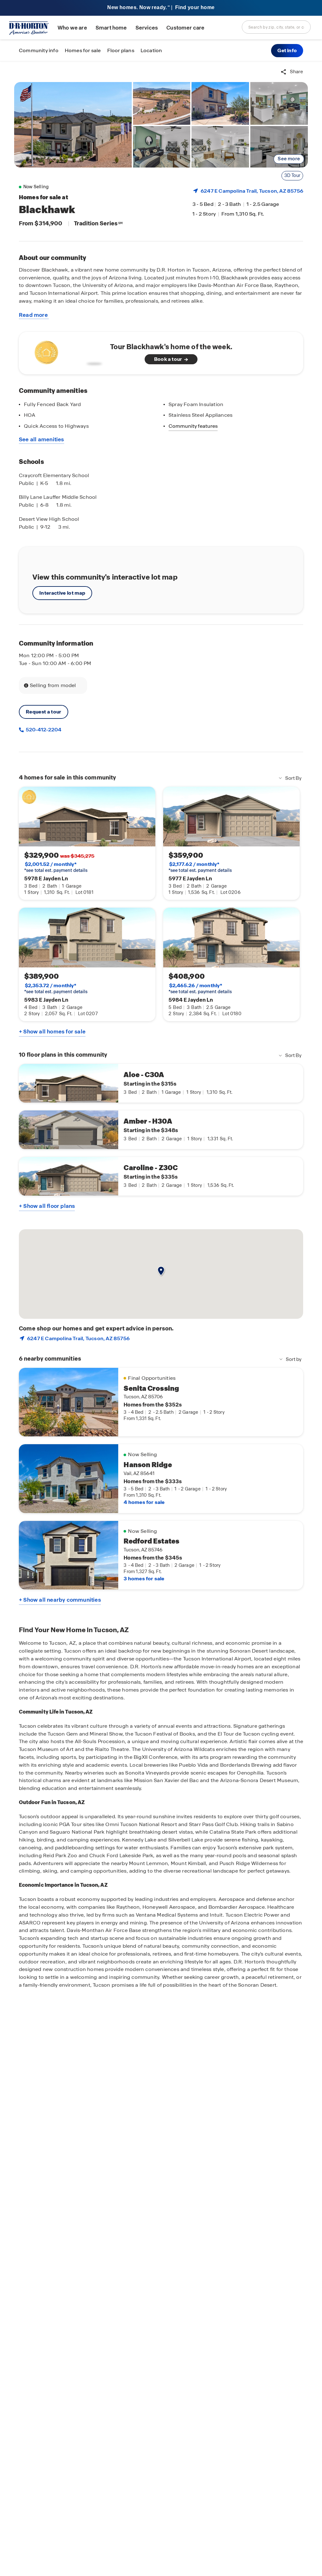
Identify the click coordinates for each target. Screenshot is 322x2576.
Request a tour (44, 712)
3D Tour (292, 175)
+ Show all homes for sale (52, 1032)
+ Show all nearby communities (60, 1600)
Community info (39, 50)
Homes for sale (83, 50)
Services (147, 28)
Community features (193, 426)
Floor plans (121, 50)
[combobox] (276, 27)
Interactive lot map (62, 593)
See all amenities (42, 439)
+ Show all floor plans (47, 1206)
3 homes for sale (144, 1579)
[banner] (161, 8)
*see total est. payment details (56, 867)
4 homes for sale (144, 1502)
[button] (287, 51)
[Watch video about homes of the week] (67, 351)
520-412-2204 (43, 730)
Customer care (185, 28)
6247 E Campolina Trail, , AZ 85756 (252, 191)
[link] (73, 125)
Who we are (72, 28)
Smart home (111, 28)
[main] (161, 1319)
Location (151, 50)
